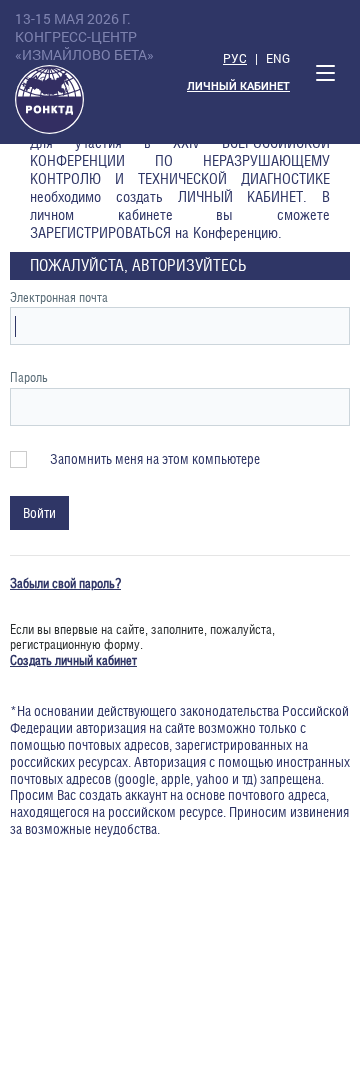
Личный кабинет (238, 86)
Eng (278, 58)
